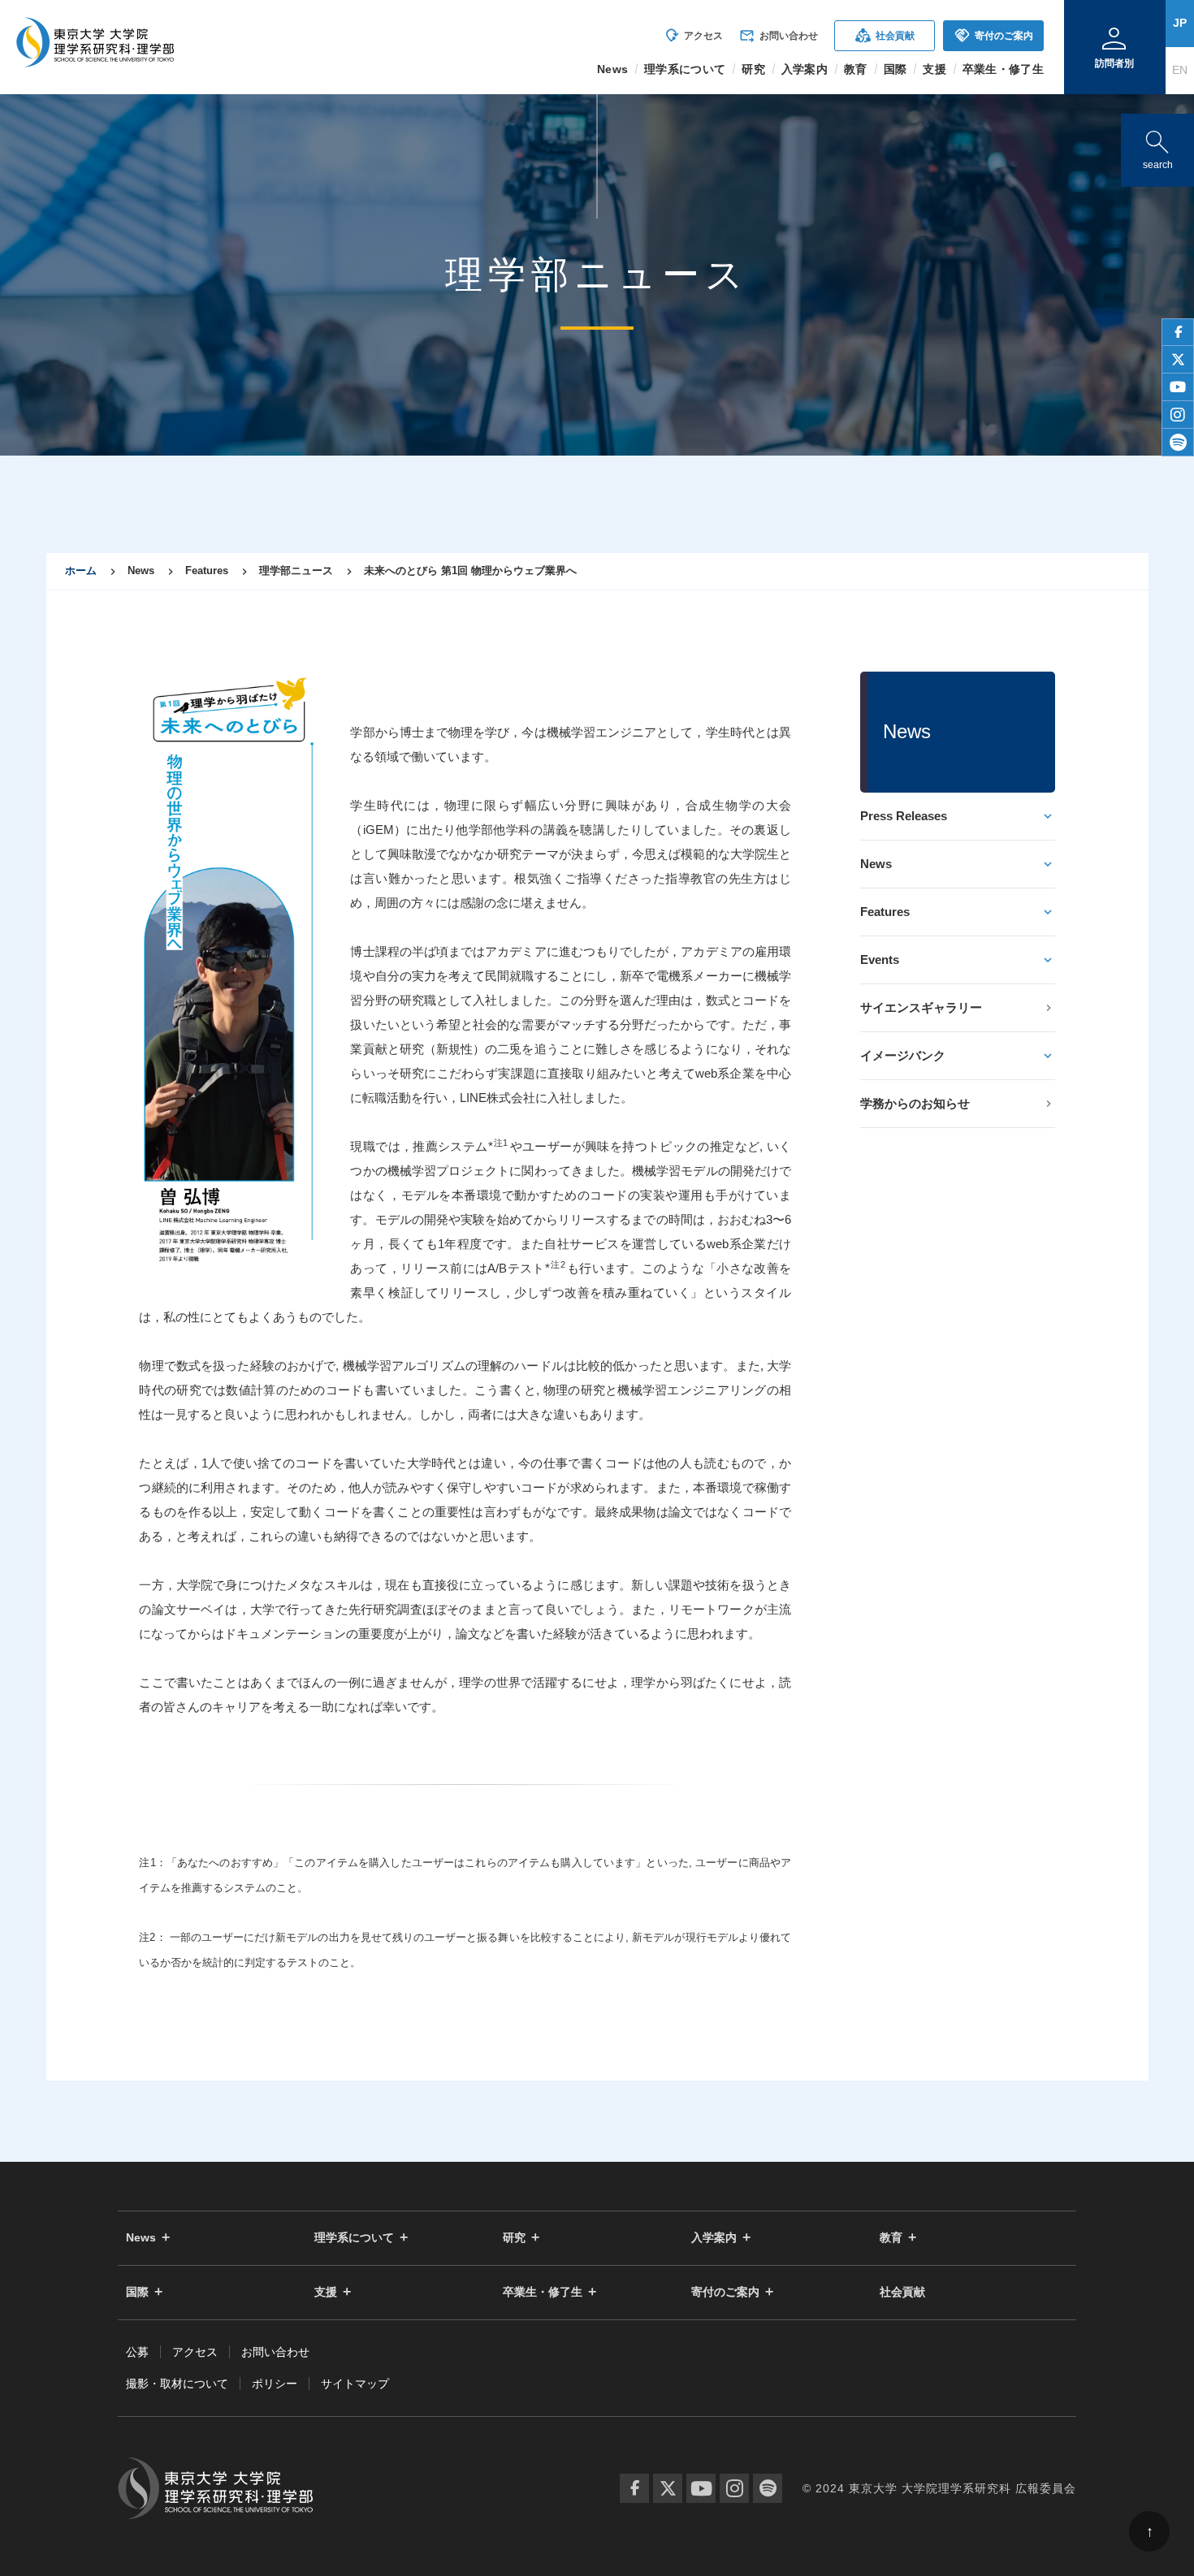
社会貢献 (885, 35)
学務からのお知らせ (915, 1103)
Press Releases (904, 816)
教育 (891, 2238)
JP (1180, 23)
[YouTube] (701, 2488)
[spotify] (1178, 443)
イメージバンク (903, 1055)
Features (885, 912)
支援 (326, 2292)
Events (880, 960)
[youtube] (1178, 387)
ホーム (81, 571)
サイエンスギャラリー (921, 1007)
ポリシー (275, 2384)
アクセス (693, 36)
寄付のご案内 (994, 35)
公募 (137, 2352)
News (876, 864)
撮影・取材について (177, 2384)
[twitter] (1178, 360)
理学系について (354, 2238)
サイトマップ (355, 2384)
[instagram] (1178, 415)
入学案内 (714, 2238)
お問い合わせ (779, 36)
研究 (514, 2238)
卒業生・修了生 (543, 2292)
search (1157, 147)
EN (1180, 70)
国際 (137, 2292)
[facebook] (1178, 332)
